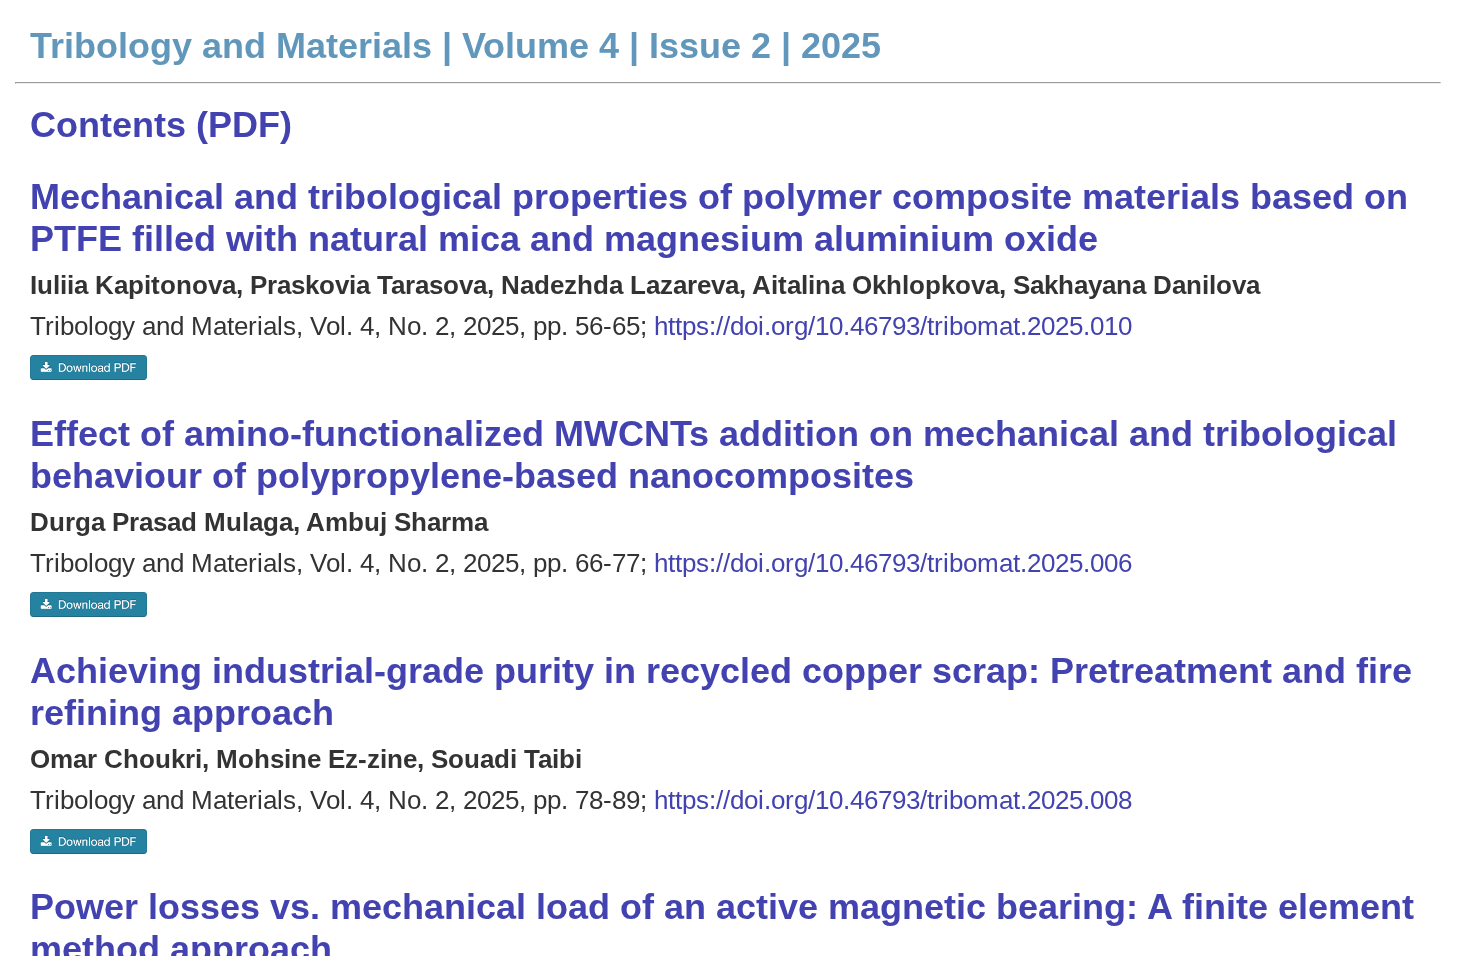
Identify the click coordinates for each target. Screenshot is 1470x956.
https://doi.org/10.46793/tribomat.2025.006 (893, 563)
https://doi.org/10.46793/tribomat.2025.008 (893, 800)
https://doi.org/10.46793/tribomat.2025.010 (893, 326)
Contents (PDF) (161, 124)
